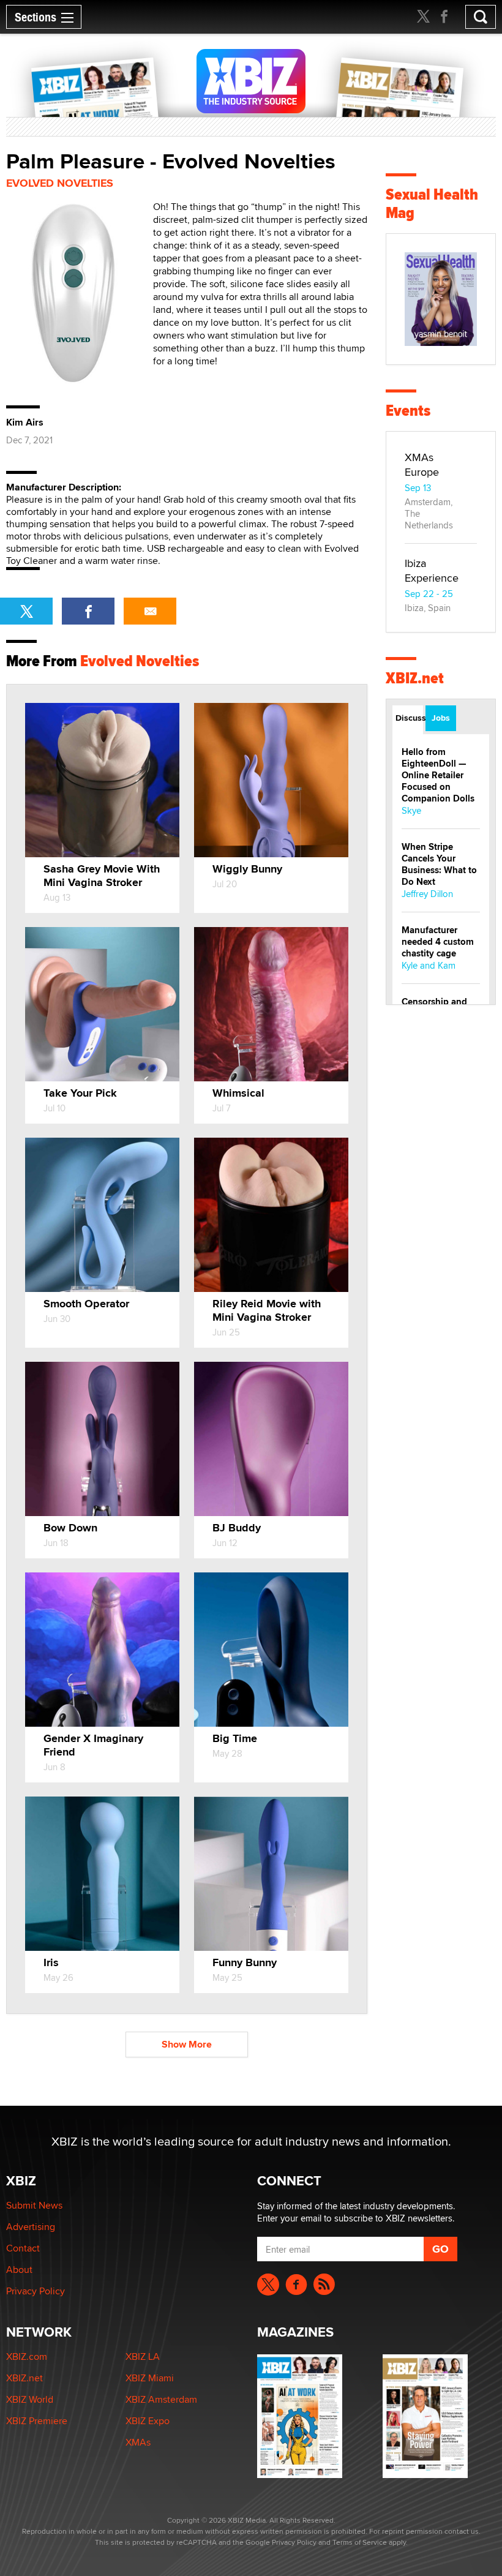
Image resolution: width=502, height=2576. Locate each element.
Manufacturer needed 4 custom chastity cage (438, 942)
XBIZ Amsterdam (161, 2399)
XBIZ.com (27, 2356)
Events (408, 411)
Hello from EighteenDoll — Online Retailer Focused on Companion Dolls (438, 775)
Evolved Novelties (60, 183)
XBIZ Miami (150, 2378)
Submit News (34, 2205)
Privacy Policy (36, 2291)
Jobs (441, 718)
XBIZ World (30, 2399)
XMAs (138, 2442)
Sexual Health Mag (432, 204)
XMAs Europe (422, 464)
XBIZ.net (415, 678)
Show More (187, 2044)
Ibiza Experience (432, 570)
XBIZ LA (143, 2356)
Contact (23, 2248)
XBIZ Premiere (37, 2421)
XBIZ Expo (148, 2421)
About (19, 2270)
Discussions (409, 718)
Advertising (31, 2227)
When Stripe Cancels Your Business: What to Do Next (439, 864)
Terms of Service (360, 2542)
